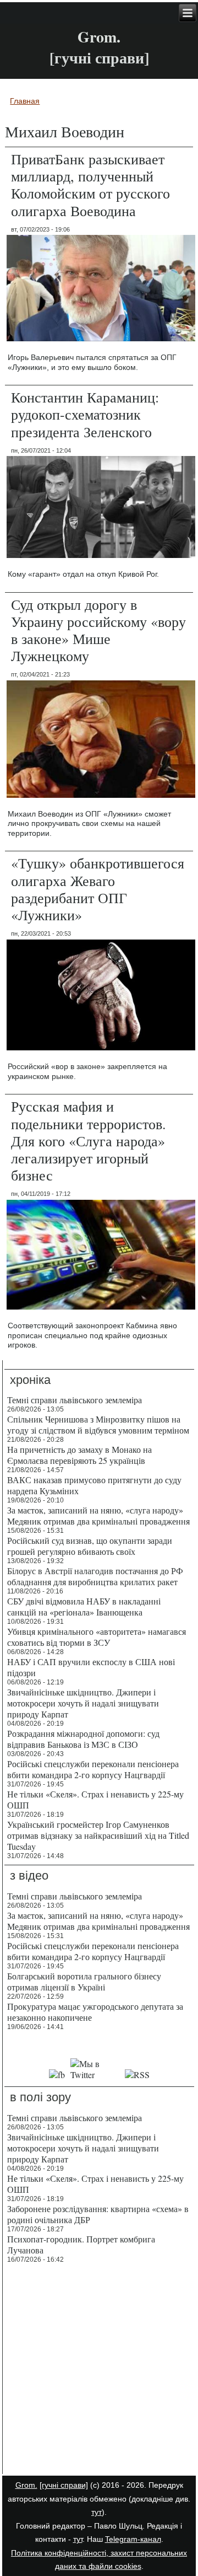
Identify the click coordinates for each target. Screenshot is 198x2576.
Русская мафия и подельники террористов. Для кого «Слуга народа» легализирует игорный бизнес (89, 1141)
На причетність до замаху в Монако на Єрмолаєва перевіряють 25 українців (79, 1455)
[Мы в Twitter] (95, 2075)
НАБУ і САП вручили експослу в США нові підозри (91, 1667)
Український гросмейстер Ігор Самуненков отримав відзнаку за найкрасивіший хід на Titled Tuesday (98, 1835)
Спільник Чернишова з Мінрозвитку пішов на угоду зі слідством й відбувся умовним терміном (98, 1424)
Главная (25, 101)
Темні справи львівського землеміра (75, 1400)
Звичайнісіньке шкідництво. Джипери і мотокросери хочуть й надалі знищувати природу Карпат (83, 1703)
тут (97, 2512)
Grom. (99, 37)
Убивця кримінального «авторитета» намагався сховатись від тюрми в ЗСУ (97, 1637)
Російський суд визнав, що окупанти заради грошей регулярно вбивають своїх (90, 1546)
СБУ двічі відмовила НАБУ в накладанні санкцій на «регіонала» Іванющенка (84, 1606)
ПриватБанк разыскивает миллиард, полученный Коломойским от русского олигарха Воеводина (90, 185)
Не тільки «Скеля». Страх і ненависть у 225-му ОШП (95, 1799)
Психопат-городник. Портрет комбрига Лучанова (81, 2244)
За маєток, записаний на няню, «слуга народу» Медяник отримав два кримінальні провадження (98, 1515)
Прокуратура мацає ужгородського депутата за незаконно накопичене (95, 2012)
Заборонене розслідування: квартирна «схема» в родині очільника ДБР (98, 2214)
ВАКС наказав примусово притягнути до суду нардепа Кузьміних (94, 1485)
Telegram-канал (133, 2539)
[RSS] (137, 2075)
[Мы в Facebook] (57, 2075)
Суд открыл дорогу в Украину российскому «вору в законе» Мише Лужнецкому (98, 630)
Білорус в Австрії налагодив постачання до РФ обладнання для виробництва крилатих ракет (95, 1576)
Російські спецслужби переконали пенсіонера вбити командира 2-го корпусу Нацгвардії (93, 1769)
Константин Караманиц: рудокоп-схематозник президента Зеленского (85, 414)
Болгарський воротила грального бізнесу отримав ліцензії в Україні (84, 1981)
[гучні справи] (64, 2485)
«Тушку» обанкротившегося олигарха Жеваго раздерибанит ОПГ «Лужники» (98, 889)
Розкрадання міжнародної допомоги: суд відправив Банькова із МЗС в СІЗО (83, 1739)
